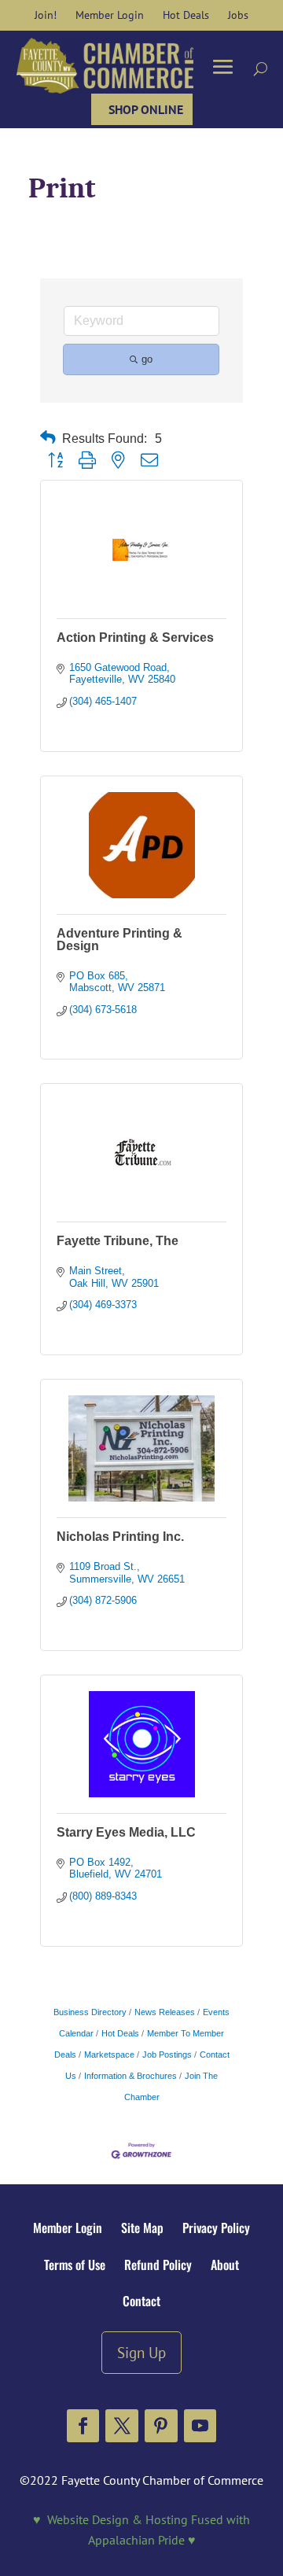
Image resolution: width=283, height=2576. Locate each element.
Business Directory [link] (90, 2012)
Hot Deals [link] (120, 2033)
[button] (83, 2426)
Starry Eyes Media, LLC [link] (126, 1832)
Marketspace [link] (109, 2055)
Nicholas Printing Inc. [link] (120, 1537)
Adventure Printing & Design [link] (119, 940)
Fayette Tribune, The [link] (118, 1241)
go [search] (147, 359)
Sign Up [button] (141, 2352)
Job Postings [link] (167, 2055)
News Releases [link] (165, 2012)
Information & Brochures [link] (130, 2076)
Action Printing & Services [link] (135, 638)
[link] (46, 15)
